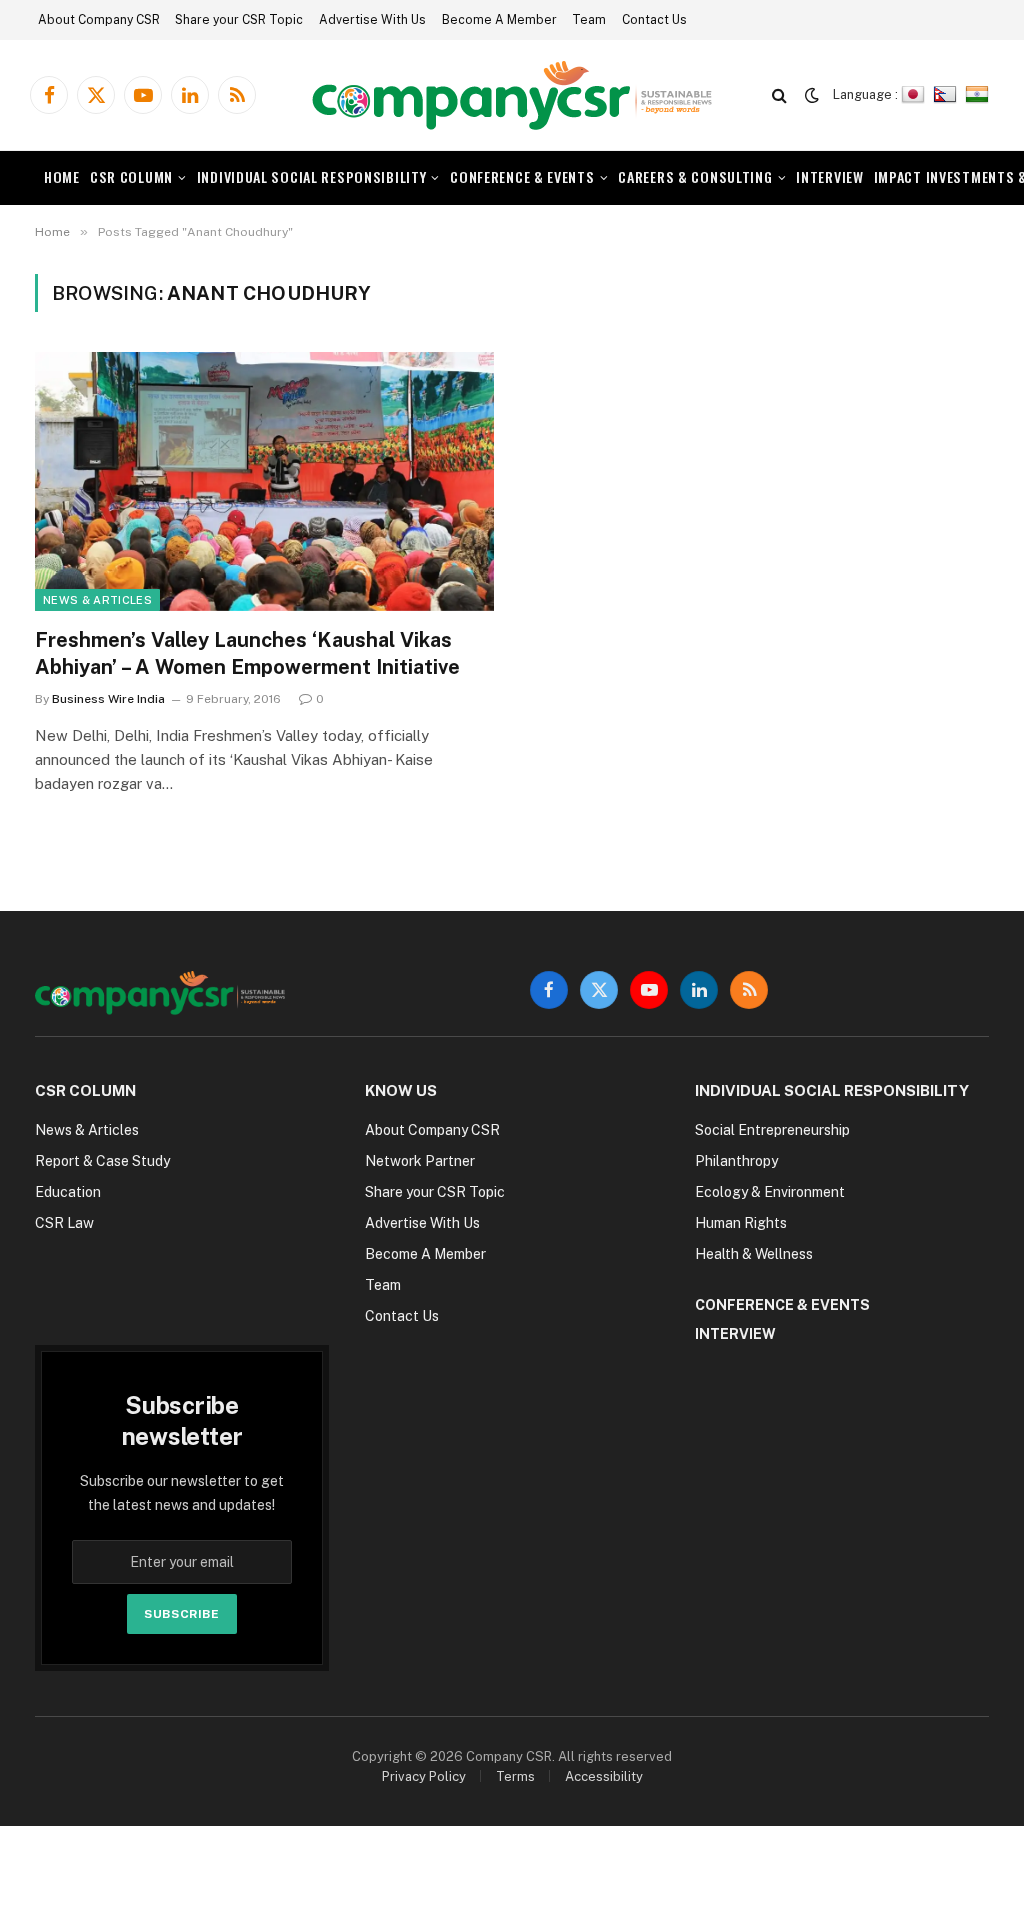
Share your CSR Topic (239, 20)
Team (589, 20)
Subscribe (181, 1614)
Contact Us (654, 20)
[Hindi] (979, 94)
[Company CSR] (512, 95)
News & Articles (97, 600)
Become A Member (499, 20)
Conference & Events (522, 176)
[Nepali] (947, 94)
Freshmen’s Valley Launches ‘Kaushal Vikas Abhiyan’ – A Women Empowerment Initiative (247, 653)
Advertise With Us (372, 20)
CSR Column (131, 176)
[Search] (779, 95)
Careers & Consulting (695, 176)
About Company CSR (99, 20)
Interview (829, 176)
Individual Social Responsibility (312, 176)
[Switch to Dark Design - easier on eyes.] (812, 95)
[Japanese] (915, 94)
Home (62, 176)
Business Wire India (108, 699)
